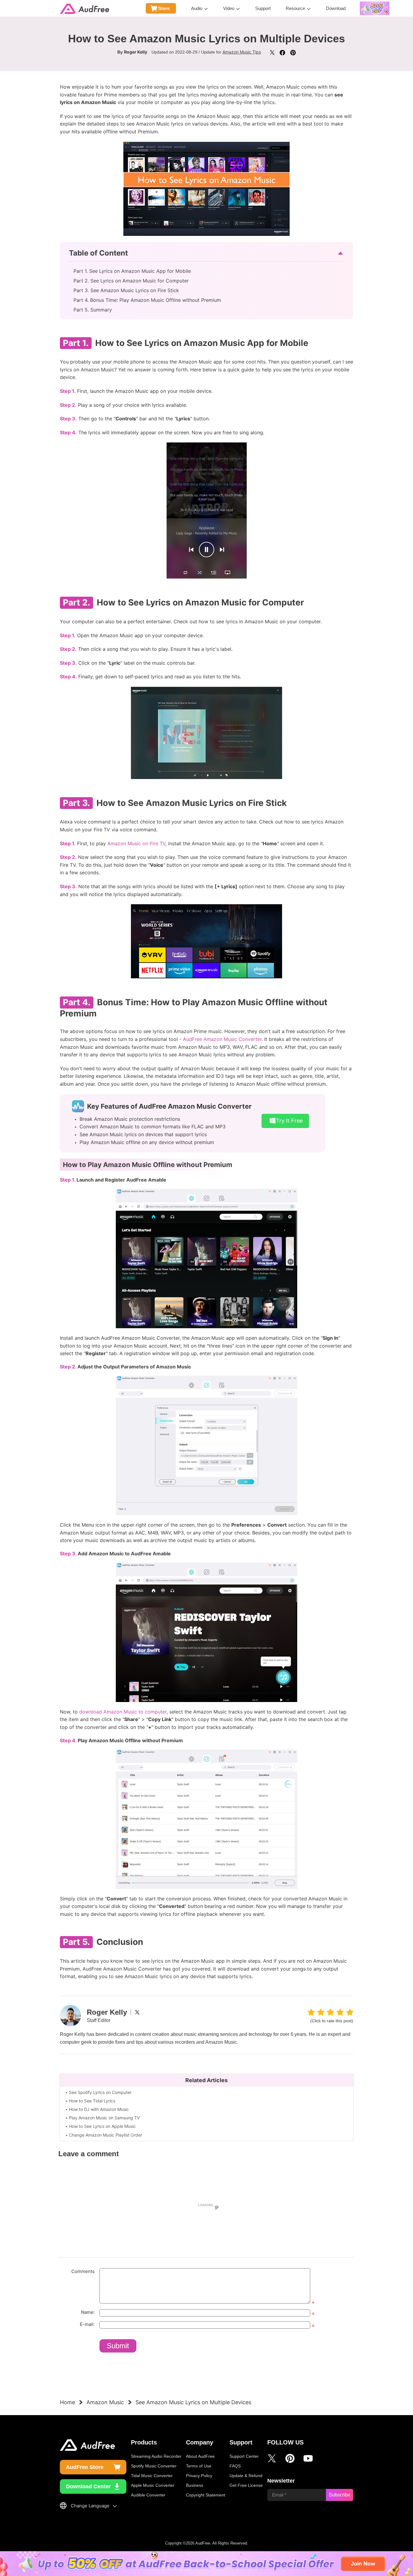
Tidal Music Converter (152, 2476)
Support (263, 8)
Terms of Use (199, 2466)
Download (336, 8)
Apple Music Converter (153, 2485)
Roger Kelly (136, 52)
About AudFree (200, 2456)
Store (164, 8)
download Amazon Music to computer (123, 1712)
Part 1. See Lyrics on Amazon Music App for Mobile (132, 271)
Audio (197, 8)
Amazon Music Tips (242, 52)
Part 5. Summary (93, 310)
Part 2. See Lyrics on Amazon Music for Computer (131, 281)
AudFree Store (85, 2467)
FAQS (235, 2466)
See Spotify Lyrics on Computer (100, 2092)
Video (229, 8)
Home (67, 2402)
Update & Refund (246, 2476)
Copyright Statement (206, 2495)
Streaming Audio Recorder (156, 2456)
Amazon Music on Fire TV (136, 843)
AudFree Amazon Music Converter (222, 1039)
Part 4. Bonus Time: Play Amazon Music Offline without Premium (147, 300)
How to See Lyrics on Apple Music (102, 2126)
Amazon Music (105, 2402)
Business (195, 2485)
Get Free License (246, 2485)
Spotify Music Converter (154, 2466)
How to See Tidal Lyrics (92, 2101)
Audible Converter (148, 2495)
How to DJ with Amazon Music (99, 2109)
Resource (295, 8)
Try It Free (289, 1121)
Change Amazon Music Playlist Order (106, 2135)
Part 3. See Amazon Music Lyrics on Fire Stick (126, 290)
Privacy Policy (199, 2476)
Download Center (88, 2486)
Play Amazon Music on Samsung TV (104, 2118)
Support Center (244, 2456)
